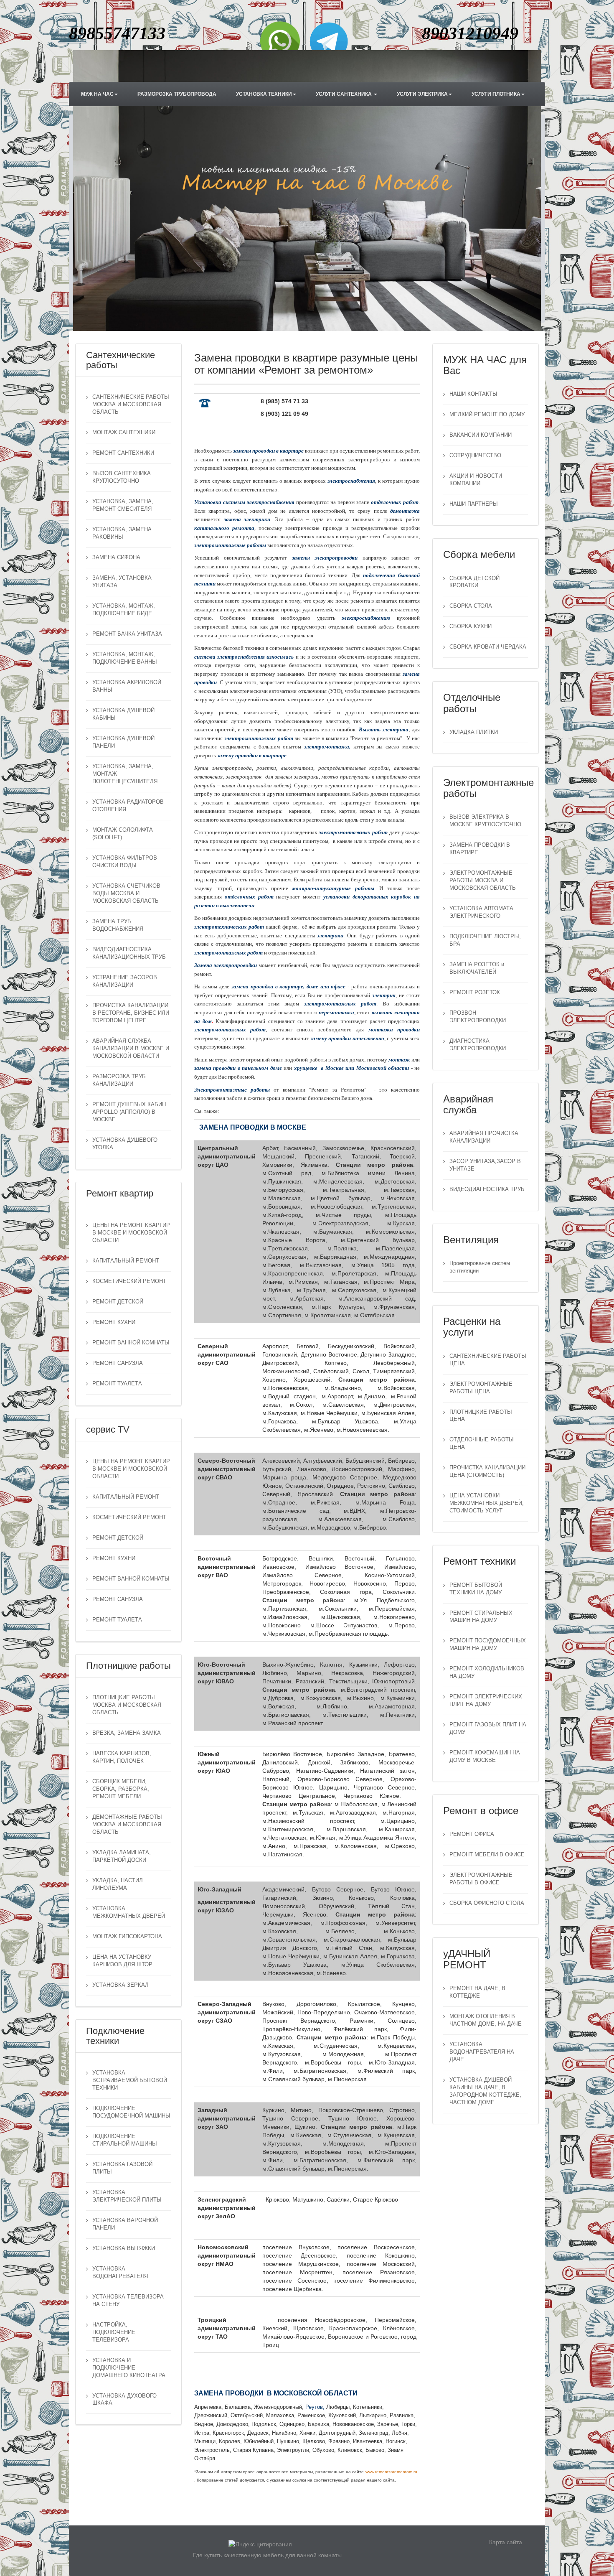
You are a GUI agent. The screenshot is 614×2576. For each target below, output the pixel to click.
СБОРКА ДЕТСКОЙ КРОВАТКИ (474, 582)
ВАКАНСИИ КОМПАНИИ (481, 435)
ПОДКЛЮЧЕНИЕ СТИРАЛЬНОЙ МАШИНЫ (125, 2140)
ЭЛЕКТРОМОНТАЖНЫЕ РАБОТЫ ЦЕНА (481, 1388)
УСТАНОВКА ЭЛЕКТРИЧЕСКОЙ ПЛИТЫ (127, 2196)
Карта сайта (506, 2542)
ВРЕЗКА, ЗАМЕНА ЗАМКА (127, 1733)
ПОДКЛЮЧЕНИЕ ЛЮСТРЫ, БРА (485, 940)
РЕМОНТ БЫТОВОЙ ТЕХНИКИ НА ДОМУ (476, 1589)
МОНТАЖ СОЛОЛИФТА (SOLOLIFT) (123, 834)
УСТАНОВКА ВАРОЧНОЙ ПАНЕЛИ (125, 2224)
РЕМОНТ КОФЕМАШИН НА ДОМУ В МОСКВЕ (485, 1756)
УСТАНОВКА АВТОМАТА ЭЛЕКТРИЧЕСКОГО (481, 912)
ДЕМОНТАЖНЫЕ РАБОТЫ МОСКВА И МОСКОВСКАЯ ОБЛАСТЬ (127, 1825)
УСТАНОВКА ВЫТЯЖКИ (124, 2248)
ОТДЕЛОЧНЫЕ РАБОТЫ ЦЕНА (482, 1443)
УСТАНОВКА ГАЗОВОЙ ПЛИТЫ (122, 2168)
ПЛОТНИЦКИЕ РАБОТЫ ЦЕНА (481, 1416)
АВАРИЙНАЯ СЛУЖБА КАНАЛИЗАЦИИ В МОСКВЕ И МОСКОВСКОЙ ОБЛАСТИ (131, 1049)
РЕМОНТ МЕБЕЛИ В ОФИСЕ (487, 1855)
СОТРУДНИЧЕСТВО (475, 456)
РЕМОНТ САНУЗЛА (118, 1363)
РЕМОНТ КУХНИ (114, 1322)
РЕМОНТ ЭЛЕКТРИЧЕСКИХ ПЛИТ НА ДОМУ (486, 1700)
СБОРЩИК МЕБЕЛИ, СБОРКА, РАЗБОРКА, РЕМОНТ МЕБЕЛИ (121, 1789)
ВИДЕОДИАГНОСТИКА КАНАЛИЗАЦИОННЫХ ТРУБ (129, 953)
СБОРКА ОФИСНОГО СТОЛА (487, 1903)
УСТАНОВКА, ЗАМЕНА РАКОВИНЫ (122, 533)
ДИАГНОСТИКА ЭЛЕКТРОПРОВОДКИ (478, 1045)
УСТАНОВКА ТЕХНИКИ (264, 94)
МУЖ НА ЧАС (97, 94)
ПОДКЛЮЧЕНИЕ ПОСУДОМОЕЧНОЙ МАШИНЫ (131, 2112)
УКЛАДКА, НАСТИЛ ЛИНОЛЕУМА (118, 1884)
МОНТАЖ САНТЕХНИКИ (124, 433)
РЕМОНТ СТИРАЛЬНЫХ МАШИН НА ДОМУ (481, 1617)
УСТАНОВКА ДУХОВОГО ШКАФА (124, 2400)
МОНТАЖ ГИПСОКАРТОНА (127, 1937)
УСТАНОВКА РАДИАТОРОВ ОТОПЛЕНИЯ (128, 806)
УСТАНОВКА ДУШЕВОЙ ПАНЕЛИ (123, 742)
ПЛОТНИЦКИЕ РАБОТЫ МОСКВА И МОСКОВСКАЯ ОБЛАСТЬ (127, 1705)
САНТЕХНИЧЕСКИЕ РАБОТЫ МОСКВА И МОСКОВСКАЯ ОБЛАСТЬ (131, 405)
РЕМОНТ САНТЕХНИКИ (123, 453)
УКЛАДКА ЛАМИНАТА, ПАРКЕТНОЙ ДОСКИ (122, 1856)
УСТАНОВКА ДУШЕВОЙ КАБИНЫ (123, 714)
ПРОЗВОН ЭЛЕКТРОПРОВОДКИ (478, 1017)
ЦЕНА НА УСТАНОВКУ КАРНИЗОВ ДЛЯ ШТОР (122, 1961)
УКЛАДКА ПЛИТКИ (474, 732)
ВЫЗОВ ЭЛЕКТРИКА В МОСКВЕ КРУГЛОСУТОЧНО (485, 821)
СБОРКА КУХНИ (471, 626)
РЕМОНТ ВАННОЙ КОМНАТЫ (131, 1343)
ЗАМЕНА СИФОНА (116, 557)
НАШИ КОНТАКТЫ (473, 394)
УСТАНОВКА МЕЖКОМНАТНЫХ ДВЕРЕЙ (129, 1912)
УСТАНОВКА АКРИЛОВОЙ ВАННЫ (127, 686)
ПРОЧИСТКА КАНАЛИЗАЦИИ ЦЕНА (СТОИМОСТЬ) (487, 1471)
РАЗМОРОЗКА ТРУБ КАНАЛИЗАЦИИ (119, 1080)
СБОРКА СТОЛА (471, 606)
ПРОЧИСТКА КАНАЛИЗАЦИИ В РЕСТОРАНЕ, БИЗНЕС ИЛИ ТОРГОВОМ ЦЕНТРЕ (131, 1013)
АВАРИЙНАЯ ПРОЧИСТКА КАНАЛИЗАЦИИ (484, 1137)
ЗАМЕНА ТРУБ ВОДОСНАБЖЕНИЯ (118, 925)
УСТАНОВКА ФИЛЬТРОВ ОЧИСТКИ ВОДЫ (125, 862)
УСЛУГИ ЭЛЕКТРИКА (422, 94)
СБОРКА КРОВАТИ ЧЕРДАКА (488, 647)
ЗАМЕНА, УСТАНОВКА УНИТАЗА (122, 582)
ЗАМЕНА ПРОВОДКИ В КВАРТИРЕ (480, 849)
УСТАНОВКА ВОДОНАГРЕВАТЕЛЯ (120, 2273)
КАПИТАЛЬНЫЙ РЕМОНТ (126, 1261)
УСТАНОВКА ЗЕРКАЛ (121, 1985)
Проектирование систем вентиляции (480, 1267)
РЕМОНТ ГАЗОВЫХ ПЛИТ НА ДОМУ (488, 1728)
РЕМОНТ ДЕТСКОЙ (118, 1302)
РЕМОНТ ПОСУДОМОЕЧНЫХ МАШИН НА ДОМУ (488, 1644)
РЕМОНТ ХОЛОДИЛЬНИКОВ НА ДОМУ (487, 1672)
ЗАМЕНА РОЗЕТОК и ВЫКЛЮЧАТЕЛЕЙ (477, 968)
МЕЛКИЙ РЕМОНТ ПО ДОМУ (487, 415)
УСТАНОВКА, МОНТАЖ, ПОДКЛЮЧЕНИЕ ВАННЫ (125, 658)
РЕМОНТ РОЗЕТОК (475, 993)
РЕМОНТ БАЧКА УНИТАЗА (127, 634)
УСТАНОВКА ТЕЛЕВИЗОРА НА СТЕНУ (128, 2301)
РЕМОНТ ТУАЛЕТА (117, 1384)
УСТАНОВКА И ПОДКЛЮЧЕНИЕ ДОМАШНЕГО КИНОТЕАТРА (129, 2368)
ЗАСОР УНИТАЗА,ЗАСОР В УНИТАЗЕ (485, 1165)
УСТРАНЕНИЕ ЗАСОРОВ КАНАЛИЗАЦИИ (125, 981)
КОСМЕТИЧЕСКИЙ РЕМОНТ (129, 1281)
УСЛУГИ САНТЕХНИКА (344, 94)
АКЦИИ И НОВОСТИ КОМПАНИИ (476, 480)
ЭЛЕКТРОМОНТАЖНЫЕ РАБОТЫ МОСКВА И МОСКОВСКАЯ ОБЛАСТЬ (483, 881)
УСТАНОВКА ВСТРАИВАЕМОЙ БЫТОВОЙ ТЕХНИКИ (130, 2080)
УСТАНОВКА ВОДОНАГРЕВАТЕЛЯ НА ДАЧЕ (482, 2052)
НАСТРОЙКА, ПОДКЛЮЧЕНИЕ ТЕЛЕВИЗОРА (114, 2332)
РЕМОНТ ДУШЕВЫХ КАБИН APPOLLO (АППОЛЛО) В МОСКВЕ (129, 1112)
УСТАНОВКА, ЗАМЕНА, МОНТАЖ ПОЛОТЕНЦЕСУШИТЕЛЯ (125, 774)
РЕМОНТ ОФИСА (472, 1834)
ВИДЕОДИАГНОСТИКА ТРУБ (487, 1189)
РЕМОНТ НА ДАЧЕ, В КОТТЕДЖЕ (477, 1992)
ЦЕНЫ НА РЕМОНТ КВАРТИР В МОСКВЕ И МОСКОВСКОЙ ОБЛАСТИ (131, 1233)
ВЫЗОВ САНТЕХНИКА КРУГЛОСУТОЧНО (122, 477)
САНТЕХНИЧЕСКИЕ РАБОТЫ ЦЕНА (488, 1360)
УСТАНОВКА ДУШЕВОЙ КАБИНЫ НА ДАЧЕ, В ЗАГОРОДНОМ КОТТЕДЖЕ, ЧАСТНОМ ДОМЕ (485, 2091)
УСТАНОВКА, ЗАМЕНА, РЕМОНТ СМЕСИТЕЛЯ (123, 505)
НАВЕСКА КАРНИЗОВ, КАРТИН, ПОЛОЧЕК (122, 1757)
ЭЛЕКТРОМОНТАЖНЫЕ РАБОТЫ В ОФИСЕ (481, 1879)
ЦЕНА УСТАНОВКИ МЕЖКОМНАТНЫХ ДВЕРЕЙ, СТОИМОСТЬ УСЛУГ (487, 1503)
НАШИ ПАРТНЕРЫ (474, 504)
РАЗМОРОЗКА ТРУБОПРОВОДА (177, 94)
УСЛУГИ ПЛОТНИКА (496, 94)
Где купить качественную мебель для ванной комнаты (267, 2555)
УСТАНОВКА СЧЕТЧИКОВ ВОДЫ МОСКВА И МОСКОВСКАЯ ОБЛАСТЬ (126, 893)
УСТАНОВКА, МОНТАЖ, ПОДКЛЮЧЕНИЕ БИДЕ (124, 610)
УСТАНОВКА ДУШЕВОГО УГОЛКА (125, 1144)
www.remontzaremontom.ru (391, 2472)
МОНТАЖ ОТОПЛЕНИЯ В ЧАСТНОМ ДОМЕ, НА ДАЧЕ (486, 2020)
